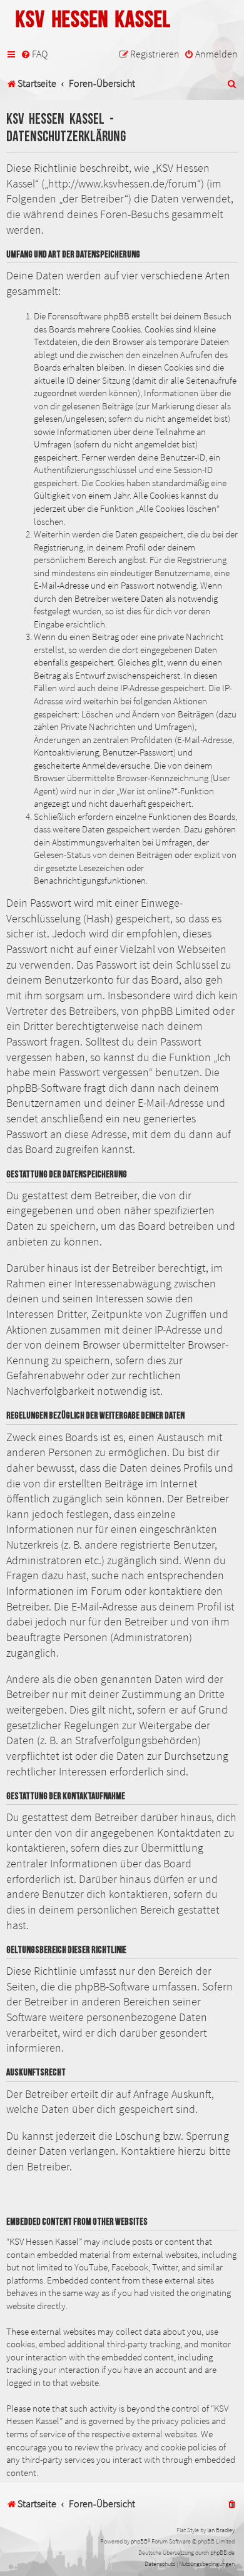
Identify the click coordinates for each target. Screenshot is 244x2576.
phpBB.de (222, 2553)
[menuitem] (34, 54)
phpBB (139, 2541)
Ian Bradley (221, 2530)
